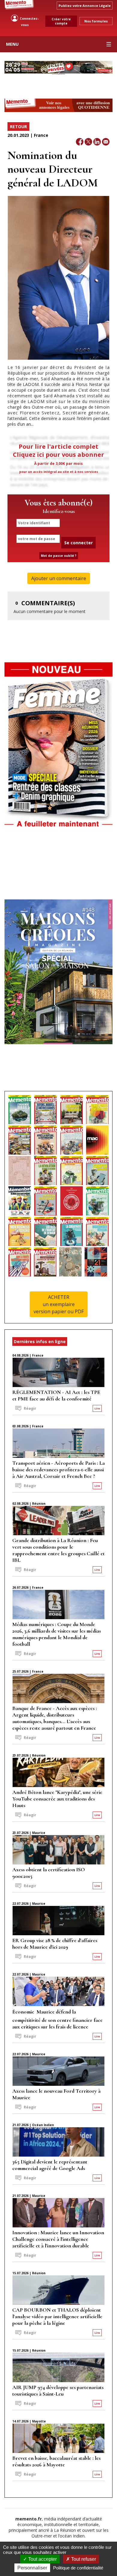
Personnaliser (32, 2568)
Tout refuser (83, 2559)
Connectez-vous (29, 22)
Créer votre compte (61, 21)
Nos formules (96, 21)
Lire (97, 1408)
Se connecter (78, 543)
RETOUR (18, 127)
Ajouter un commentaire (59, 578)
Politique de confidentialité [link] (78, 2568)
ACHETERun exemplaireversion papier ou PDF (59, 1304)
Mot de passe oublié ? (59, 556)
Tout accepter (42, 2559)
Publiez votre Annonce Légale (85, 6)
